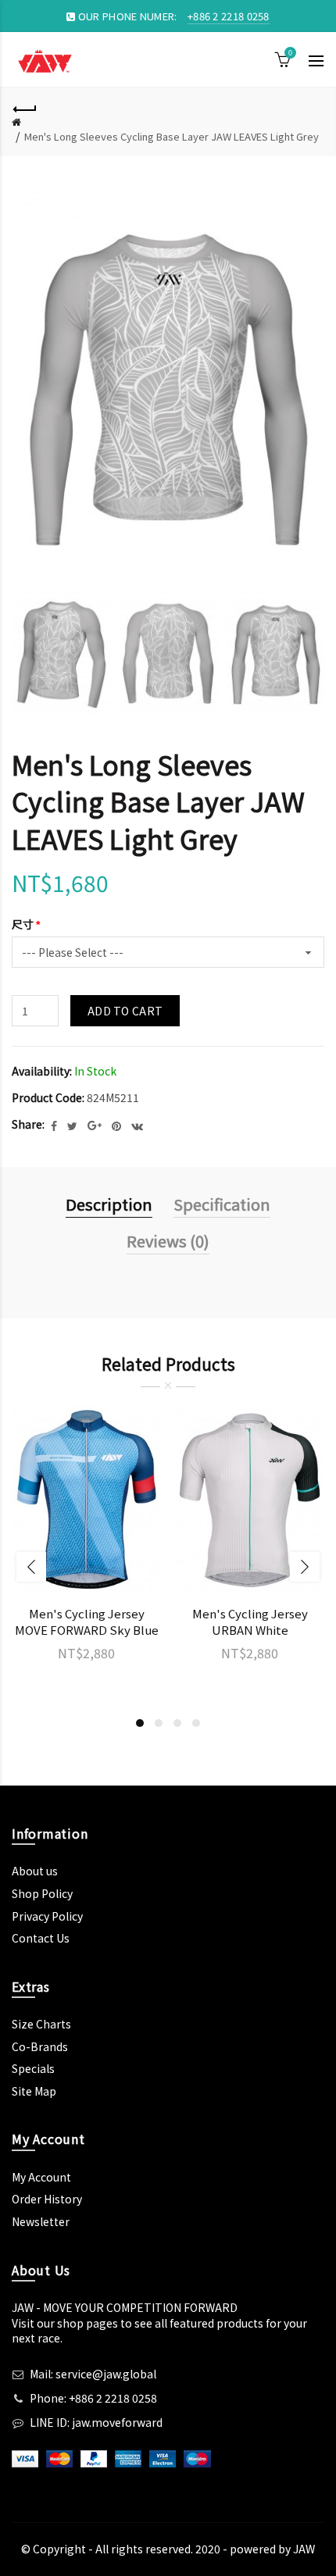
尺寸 (23, 924)
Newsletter (41, 2221)
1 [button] (140, 1723)
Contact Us (41, 1938)
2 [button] (159, 1723)
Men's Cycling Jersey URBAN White (250, 1622)
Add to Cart (125, 1011)
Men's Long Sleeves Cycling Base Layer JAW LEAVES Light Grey (172, 136)
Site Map (34, 2091)
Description (109, 1204)
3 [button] (177, 1723)
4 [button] (196, 1723)
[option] (61, 653)
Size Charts (41, 2024)
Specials (33, 2068)
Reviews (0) (168, 1241)
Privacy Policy (47, 1916)
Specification (222, 1204)
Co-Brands (40, 2046)
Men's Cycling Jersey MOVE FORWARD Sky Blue (87, 1622)
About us (35, 1871)
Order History (47, 2199)
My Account (41, 2177)
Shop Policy (42, 1893)
